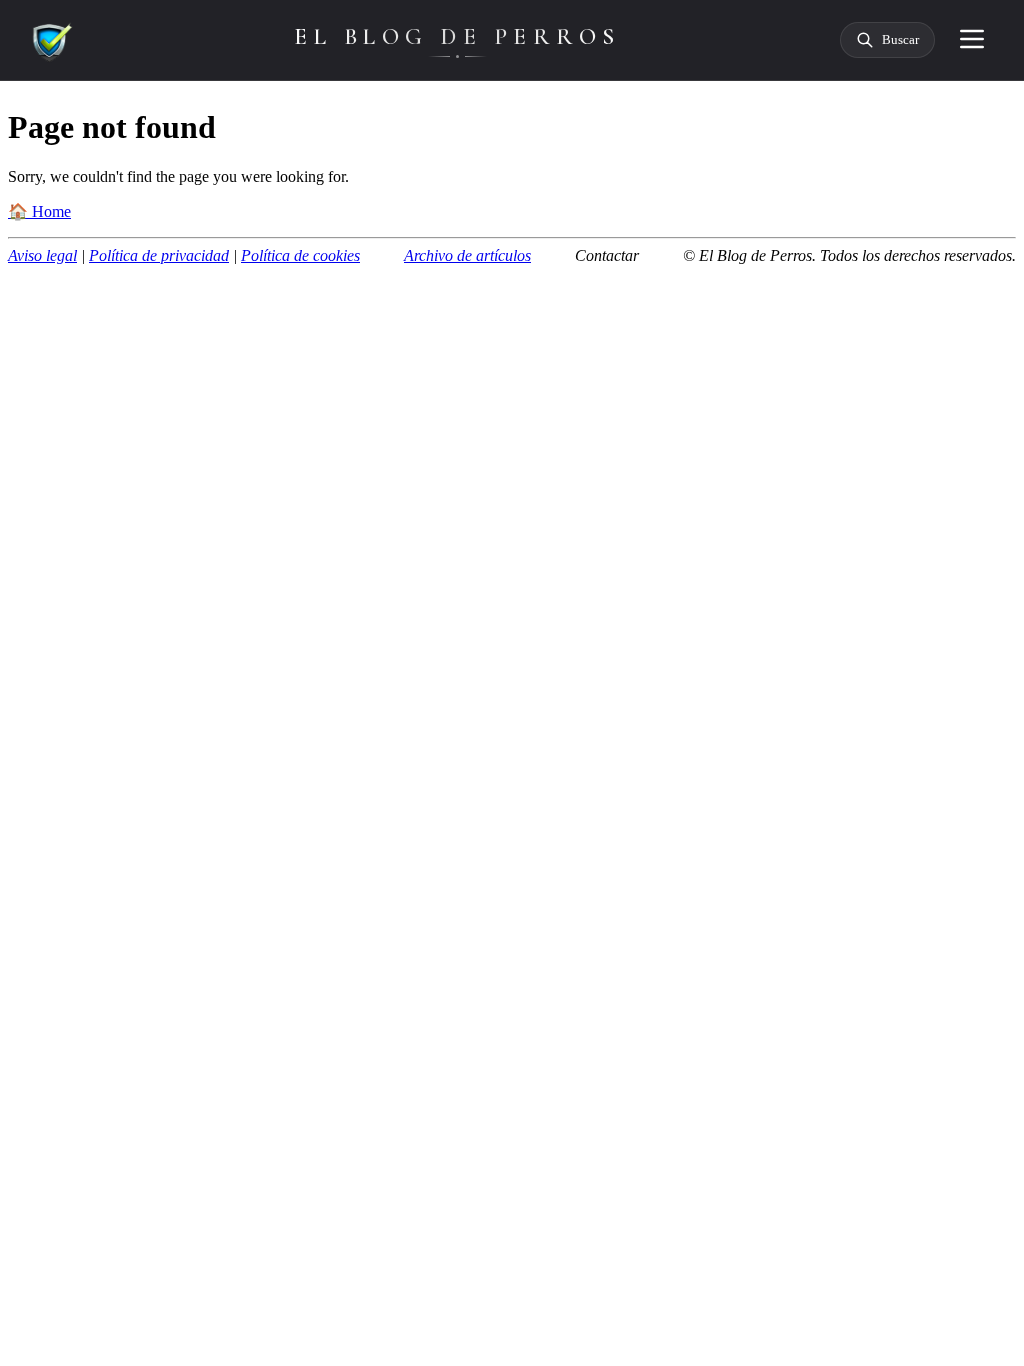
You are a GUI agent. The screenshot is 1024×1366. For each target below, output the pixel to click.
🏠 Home (39, 211)
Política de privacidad (159, 255)
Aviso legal (42, 255)
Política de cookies (300, 255)
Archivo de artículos (467, 255)
